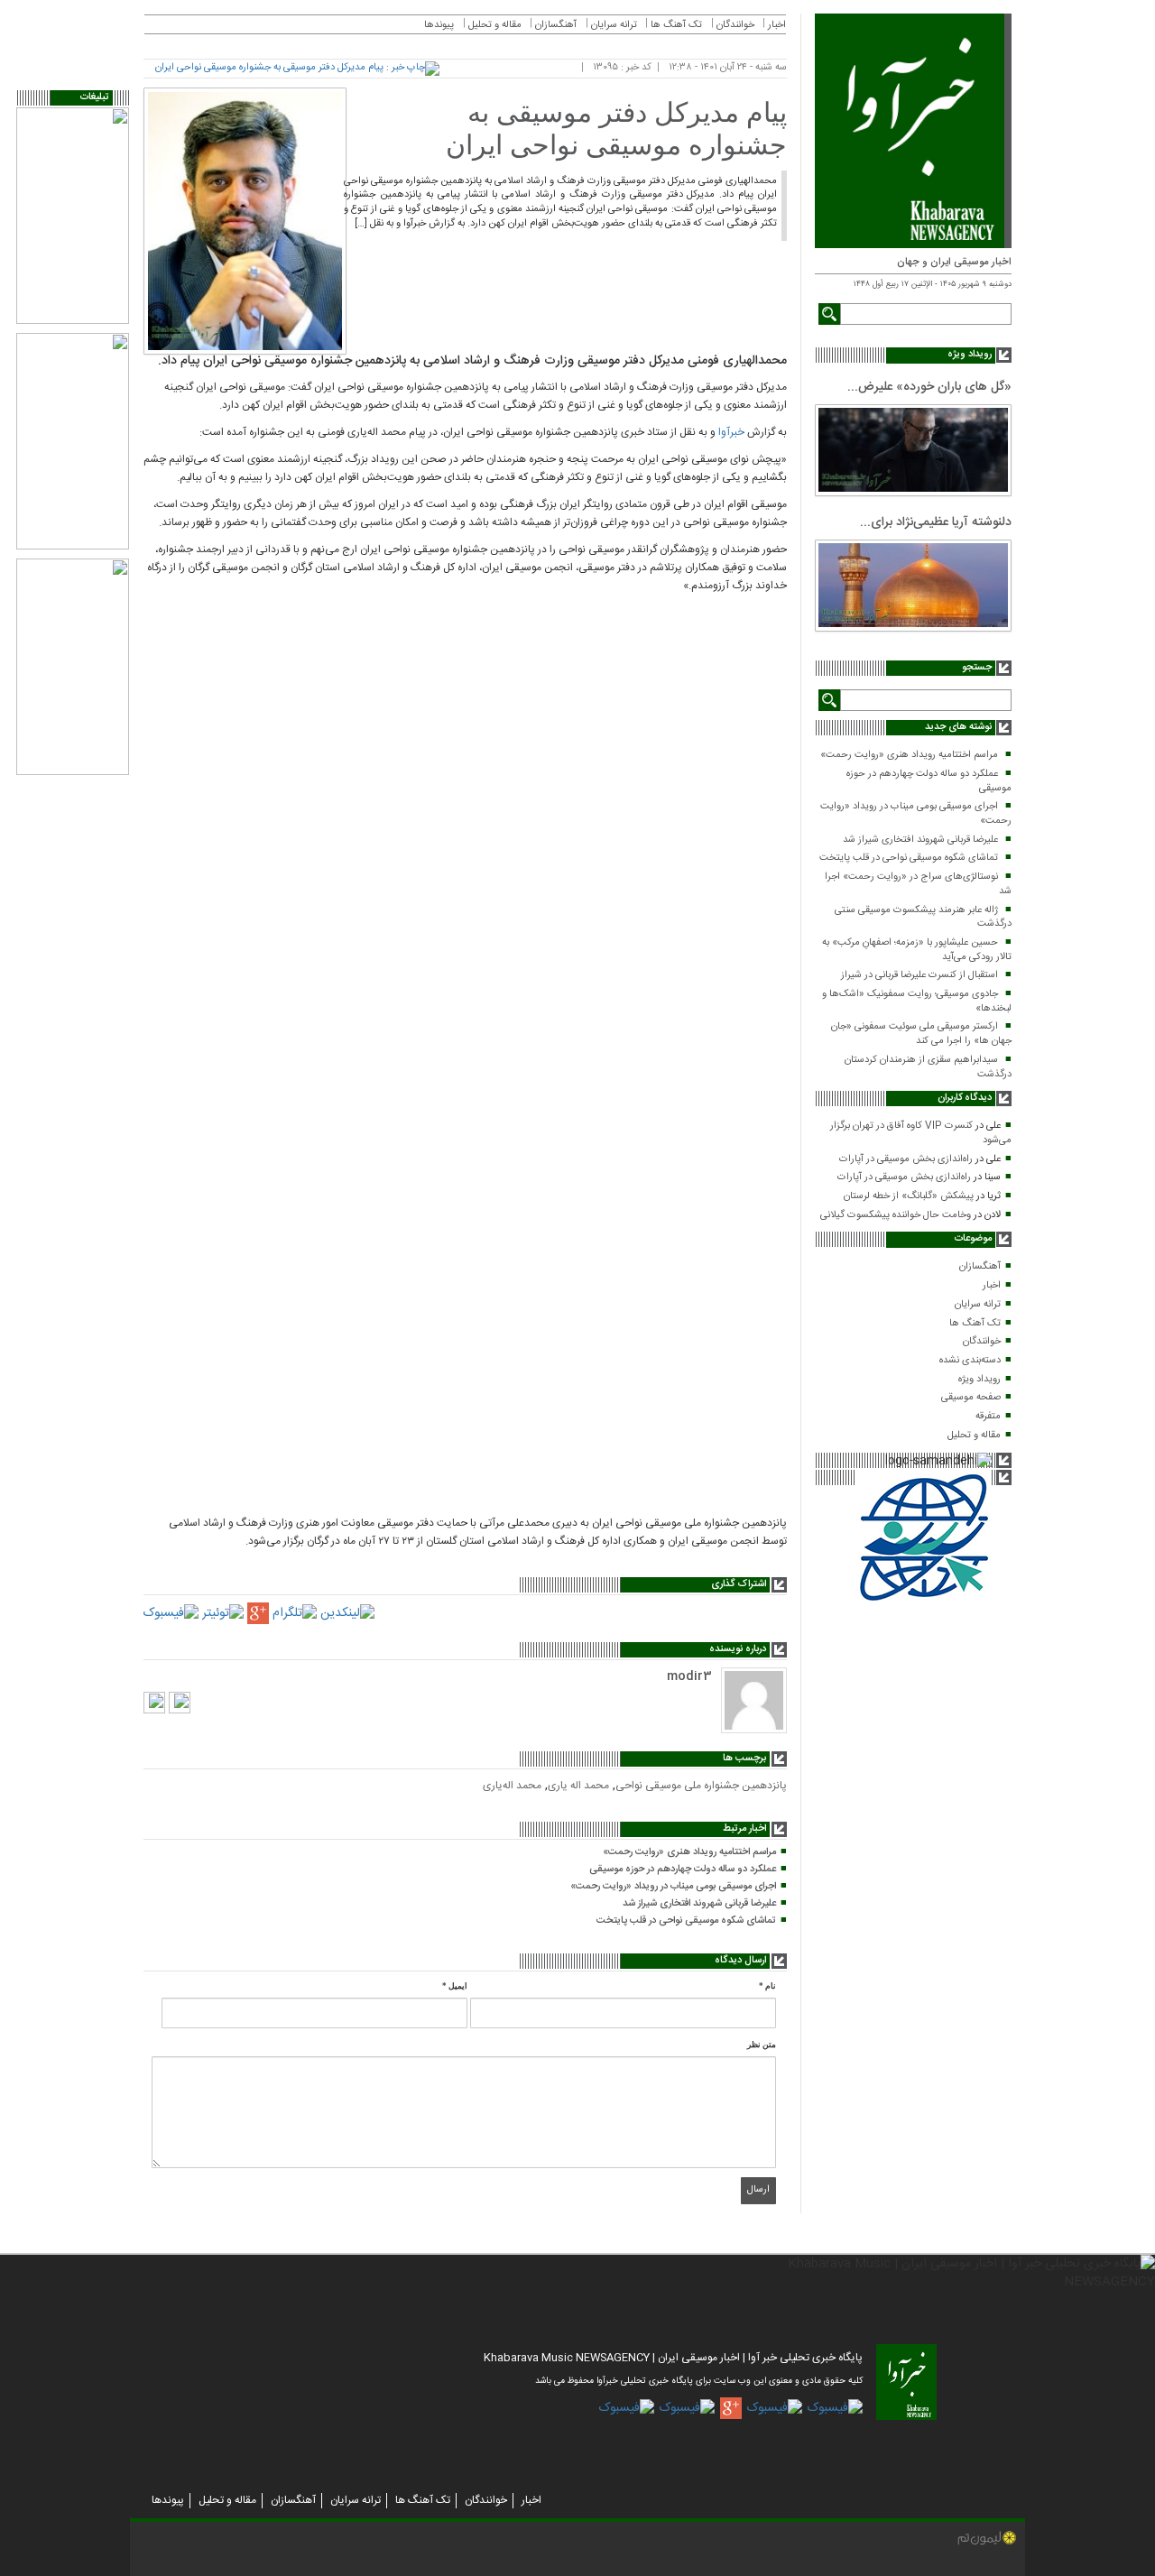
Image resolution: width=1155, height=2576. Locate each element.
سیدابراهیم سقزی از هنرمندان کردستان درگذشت (928, 1067)
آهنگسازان (980, 1267)
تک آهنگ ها (975, 1324)
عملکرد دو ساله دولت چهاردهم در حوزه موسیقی (929, 781)
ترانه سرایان (978, 1305)
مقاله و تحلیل (974, 1436)
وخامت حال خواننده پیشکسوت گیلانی (896, 1215)
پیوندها (439, 25)
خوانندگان (982, 1342)
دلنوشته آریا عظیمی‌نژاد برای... (936, 522)
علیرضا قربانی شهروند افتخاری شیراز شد (920, 840)
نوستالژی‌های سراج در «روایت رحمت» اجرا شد (918, 884)
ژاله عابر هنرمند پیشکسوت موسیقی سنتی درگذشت (923, 918)
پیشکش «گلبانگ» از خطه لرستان (909, 1196)
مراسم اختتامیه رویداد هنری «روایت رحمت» (909, 755)
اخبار (992, 1286)
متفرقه (988, 1417)
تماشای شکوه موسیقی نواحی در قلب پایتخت (909, 858)
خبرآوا (731, 432)
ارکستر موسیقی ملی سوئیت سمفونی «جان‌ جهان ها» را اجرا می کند (921, 1034)
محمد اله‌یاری (512, 1786)
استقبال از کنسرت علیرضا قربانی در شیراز (919, 975)
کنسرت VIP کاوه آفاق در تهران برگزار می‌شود (921, 1133)
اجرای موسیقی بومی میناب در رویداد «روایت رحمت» (916, 814)
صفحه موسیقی (971, 1398)
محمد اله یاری (578, 1786)
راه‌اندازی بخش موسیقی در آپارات (906, 1159)
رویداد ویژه (979, 1380)
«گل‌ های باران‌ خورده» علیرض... (929, 387)
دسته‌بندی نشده (970, 1361)
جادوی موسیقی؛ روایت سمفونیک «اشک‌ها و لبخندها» (917, 1002)
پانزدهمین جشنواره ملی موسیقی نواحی (701, 1786)
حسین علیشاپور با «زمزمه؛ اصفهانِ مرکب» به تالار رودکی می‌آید (917, 950)
